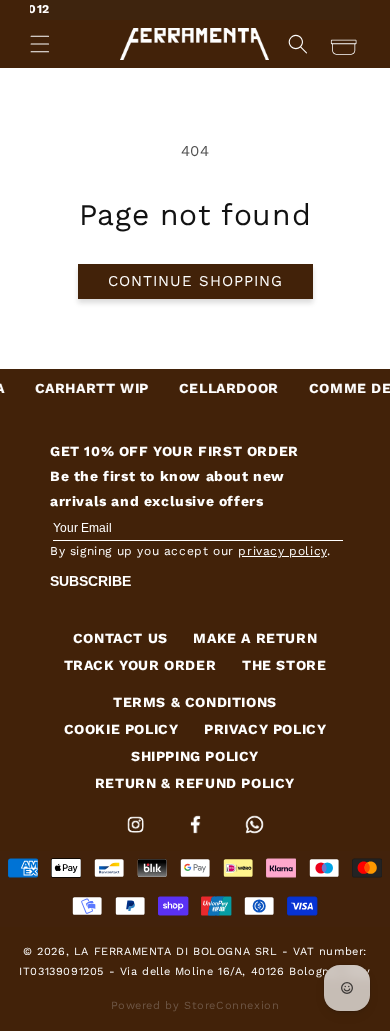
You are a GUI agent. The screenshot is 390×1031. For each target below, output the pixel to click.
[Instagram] (138, 837)
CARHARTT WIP (82, 388)
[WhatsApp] (254, 837)
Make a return (255, 638)
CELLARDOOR (219, 388)
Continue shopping (195, 281)
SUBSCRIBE (90, 581)
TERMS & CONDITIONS (195, 702)
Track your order (140, 665)
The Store (284, 665)
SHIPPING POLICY (195, 756)
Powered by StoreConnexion (195, 1005)
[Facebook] (198, 837)
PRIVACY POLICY (265, 729)
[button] (40, 44)
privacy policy (282, 551)
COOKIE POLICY (121, 729)
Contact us (120, 638)
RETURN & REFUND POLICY (195, 783)
